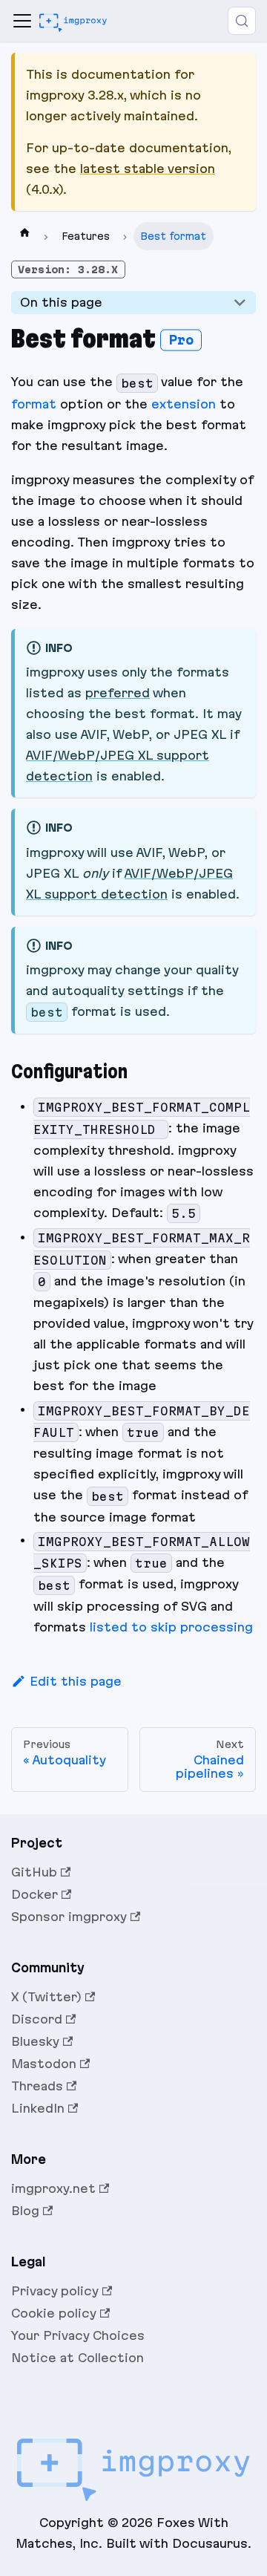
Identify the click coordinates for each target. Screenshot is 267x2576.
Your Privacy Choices (78, 2335)
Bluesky (35, 2041)
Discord (37, 2019)
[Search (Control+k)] (242, 21)
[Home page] (24, 236)
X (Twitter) (46, 1997)
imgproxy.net (53, 2188)
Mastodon (44, 2064)
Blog (25, 2211)
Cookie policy (54, 2313)
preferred (118, 693)
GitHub (34, 1872)
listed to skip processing (171, 1627)
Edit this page (76, 1681)
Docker (34, 1894)
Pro (181, 339)
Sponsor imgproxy (69, 1917)
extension (184, 404)
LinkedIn (38, 2108)
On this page (61, 302)
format (34, 404)
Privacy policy (55, 2291)
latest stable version (148, 169)
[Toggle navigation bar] (22, 21)
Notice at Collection (78, 2358)
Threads (37, 2086)
